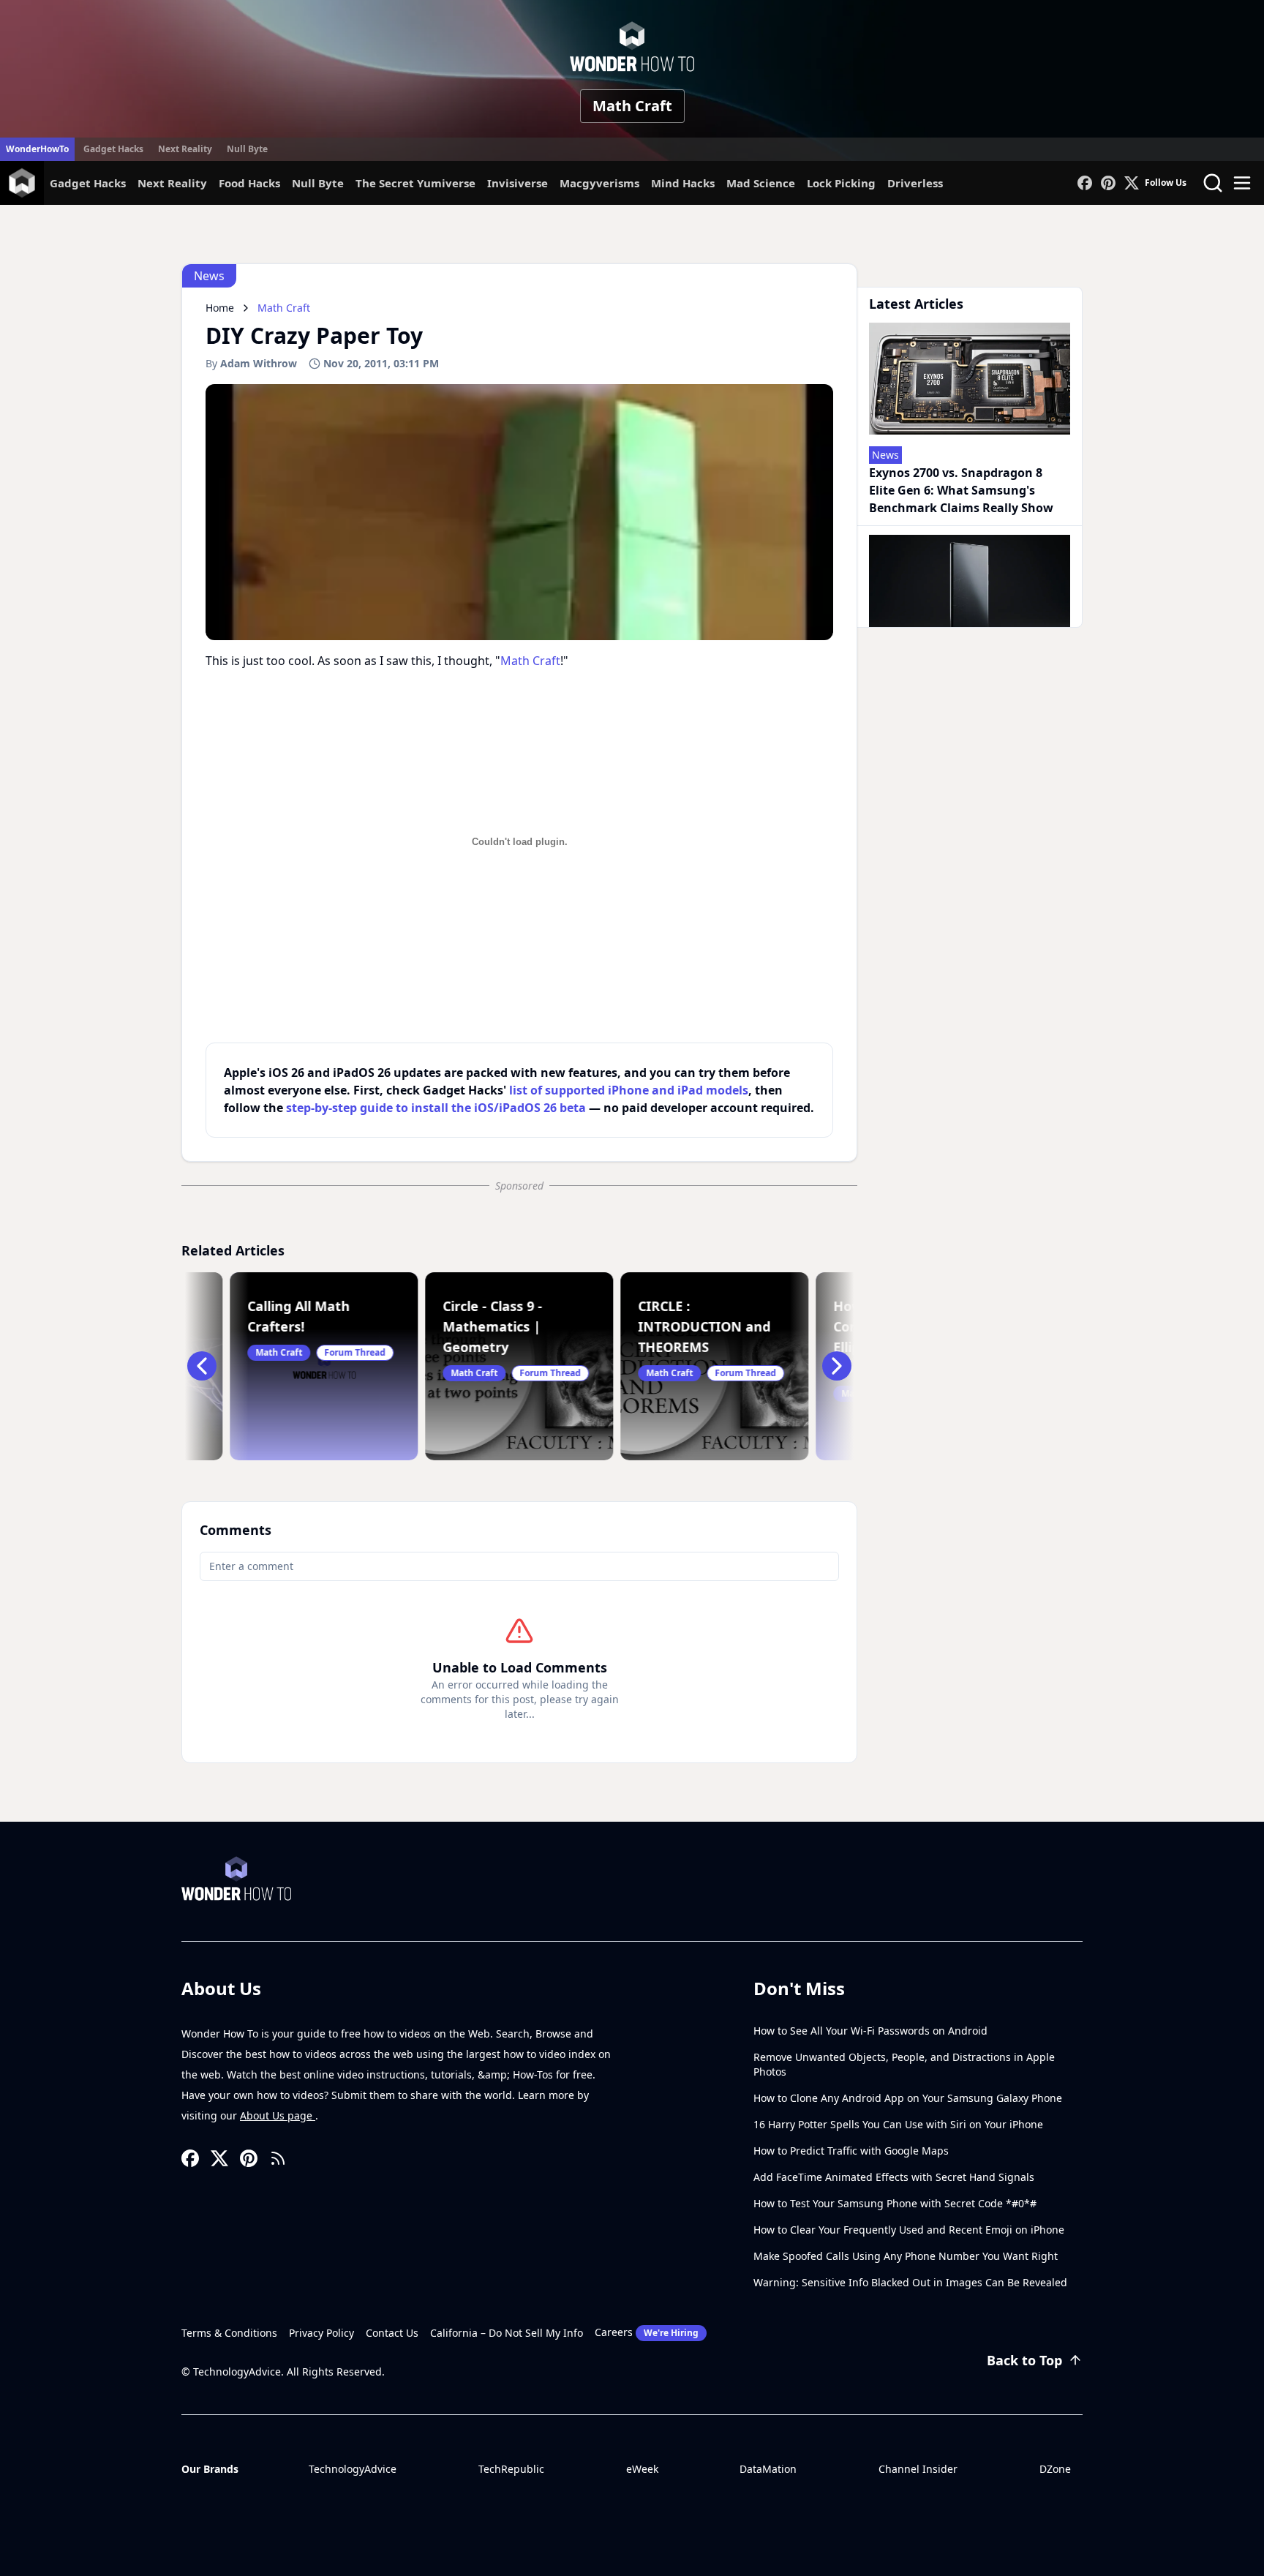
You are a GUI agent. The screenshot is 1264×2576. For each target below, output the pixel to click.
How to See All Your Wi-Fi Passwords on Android (870, 2031)
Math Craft (632, 106)
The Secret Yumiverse (415, 183)
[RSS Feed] (278, 2158)
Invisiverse (518, 183)
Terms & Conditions (229, 2333)
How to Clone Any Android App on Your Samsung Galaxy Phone (908, 2098)
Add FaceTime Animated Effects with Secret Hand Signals (894, 2177)
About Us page (278, 2115)
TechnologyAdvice (353, 2469)
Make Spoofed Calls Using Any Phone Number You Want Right (906, 2256)
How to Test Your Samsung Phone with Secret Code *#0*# (895, 2203)
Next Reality (185, 149)
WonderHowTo (37, 149)
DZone (1055, 2469)
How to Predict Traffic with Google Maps (851, 2151)
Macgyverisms (599, 183)
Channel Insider (918, 2469)
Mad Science (761, 183)
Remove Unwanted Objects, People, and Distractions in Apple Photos (904, 2064)
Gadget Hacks (113, 149)
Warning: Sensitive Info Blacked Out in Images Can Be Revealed (910, 2282)
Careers (647, 2332)
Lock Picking (841, 183)
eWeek (642, 2469)
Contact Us (392, 2333)
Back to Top (1024, 2360)
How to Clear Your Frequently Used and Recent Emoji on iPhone (909, 2230)
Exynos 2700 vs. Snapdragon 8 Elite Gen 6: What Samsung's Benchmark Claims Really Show (961, 490)
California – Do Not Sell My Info (507, 2333)
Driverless (915, 183)
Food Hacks (249, 183)
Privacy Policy (321, 2333)
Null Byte (247, 149)
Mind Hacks (683, 183)
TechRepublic (511, 2469)
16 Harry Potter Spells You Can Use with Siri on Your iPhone (898, 2124)
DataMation (768, 2469)
